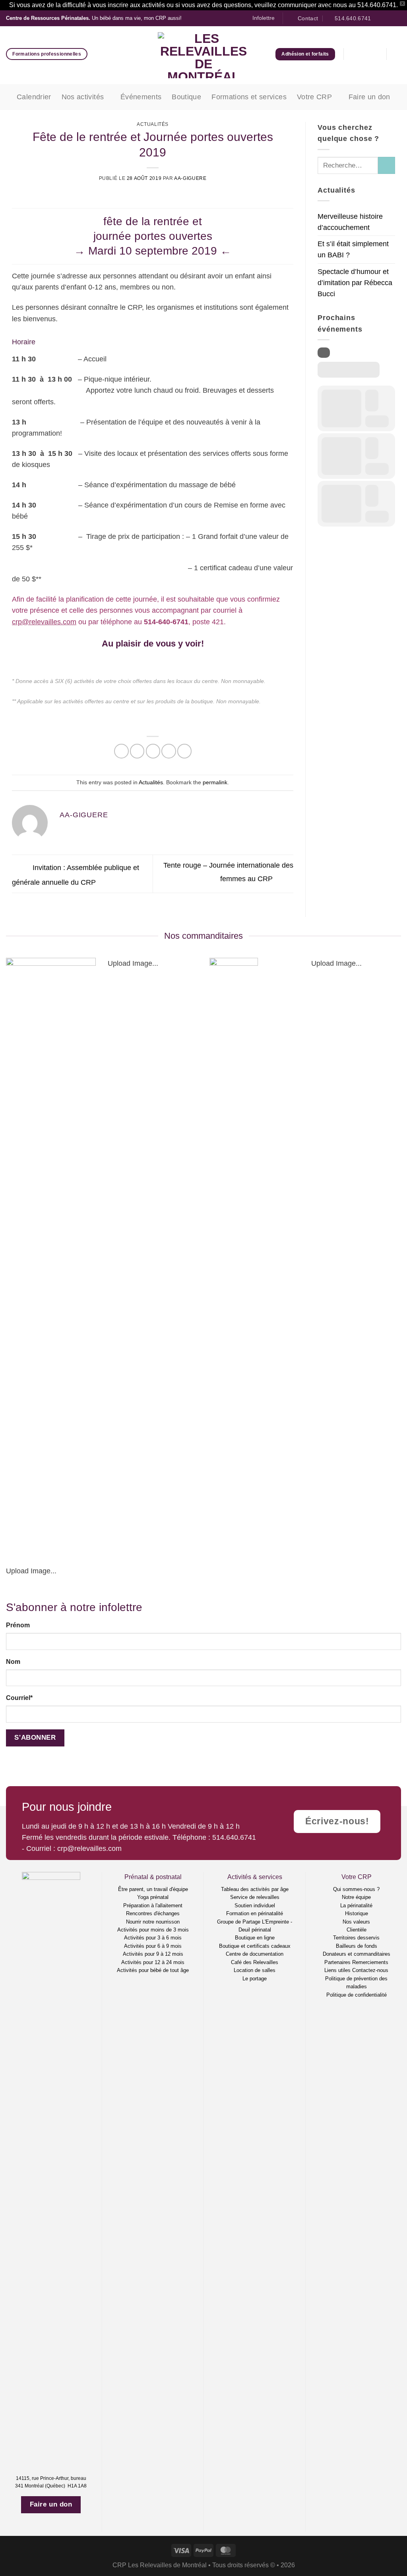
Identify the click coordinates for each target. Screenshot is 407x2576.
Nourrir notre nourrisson (153, 1922)
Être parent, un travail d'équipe (153, 1889)
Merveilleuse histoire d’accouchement (350, 222)
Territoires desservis (356, 1938)
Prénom (18, 1625)
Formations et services (249, 97)
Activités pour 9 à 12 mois (153, 1954)
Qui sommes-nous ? (356, 1889)
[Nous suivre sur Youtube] (397, 18)
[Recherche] (398, 54)
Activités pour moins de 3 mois (153, 1930)
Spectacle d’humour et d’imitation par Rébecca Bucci (355, 283)
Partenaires (337, 1962)
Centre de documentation (255, 1954)
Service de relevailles (255, 1897)
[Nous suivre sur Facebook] (380, 18)
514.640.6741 (234, 1837)
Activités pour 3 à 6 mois (153, 1938)
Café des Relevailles (255, 1962)
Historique (357, 1913)
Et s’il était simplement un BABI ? (353, 249)
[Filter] (324, 353)
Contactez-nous (370, 1970)
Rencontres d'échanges (153, 1913)
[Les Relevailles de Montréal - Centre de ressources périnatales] (204, 55)
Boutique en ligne (255, 1938)
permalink (215, 782)
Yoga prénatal (153, 1897)
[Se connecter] (356, 54)
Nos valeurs (356, 1922)
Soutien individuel (255, 1905)
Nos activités (83, 97)
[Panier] (374, 54)
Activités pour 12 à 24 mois (153, 1962)
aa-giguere (190, 178)
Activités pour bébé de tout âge (153, 1970)
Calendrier (34, 97)
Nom (13, 1662)
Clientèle (357, 1930)
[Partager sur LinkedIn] (184, 751)
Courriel (19, 1698)
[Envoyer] (387, 165)
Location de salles (255, 1970)
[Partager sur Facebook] (121, 751)
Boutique (186, 97)
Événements (141, 97)
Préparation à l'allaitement (153, 1905)
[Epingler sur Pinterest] (169, 751)
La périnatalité (356, 1905)
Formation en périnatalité (255, 1913)
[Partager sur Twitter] (137, 751)
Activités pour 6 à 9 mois (153, 1946)
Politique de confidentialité (357, 1995)
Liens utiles (337, 1970)
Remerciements (370, 1962)
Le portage (255, 1979)
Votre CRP (314, 97)
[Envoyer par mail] (153, 751)
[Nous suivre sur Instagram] (389, 18)
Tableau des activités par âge (255, 1889)
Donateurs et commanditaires (357, 1954)
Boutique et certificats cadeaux (255, 1946)
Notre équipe (356, 1897)
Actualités (153, 124)
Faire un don (369, 97)
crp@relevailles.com (44, 622)
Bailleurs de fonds (357, 1946)
